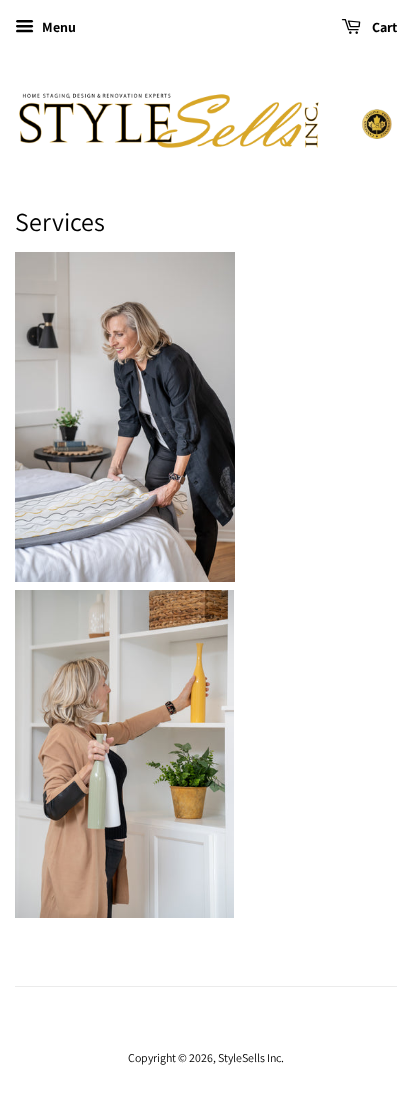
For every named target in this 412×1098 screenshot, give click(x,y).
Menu (57, 27)
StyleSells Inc (249, 1057)
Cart (383, 27)
